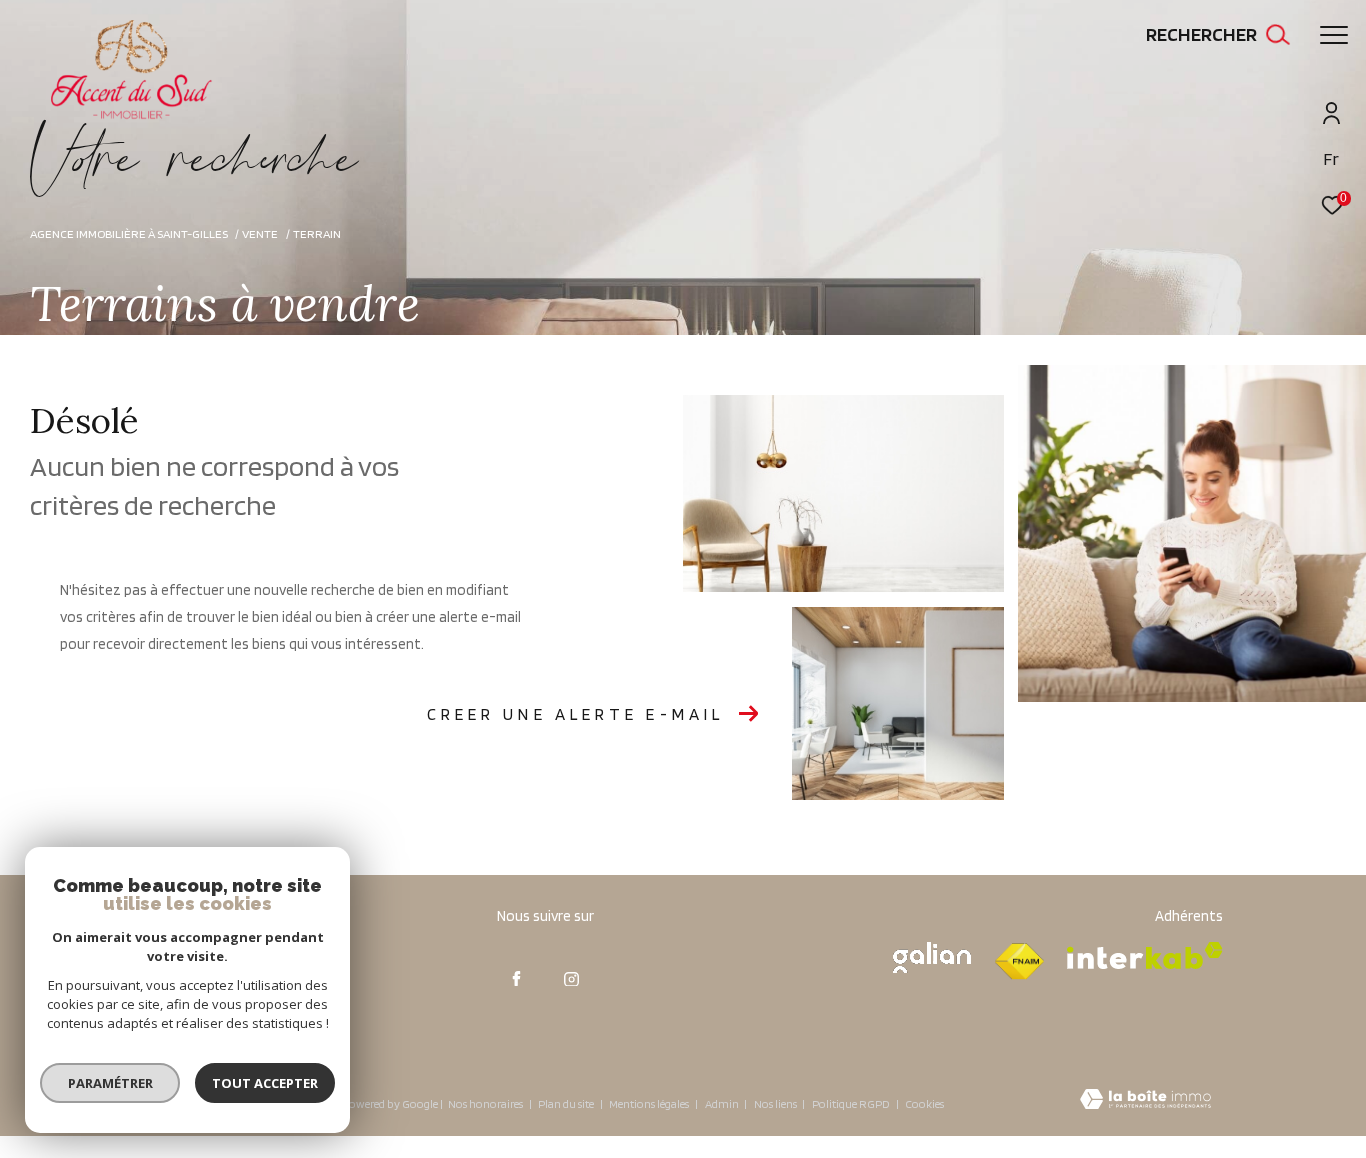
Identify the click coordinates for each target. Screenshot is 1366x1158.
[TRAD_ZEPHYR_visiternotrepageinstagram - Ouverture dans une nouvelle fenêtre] (572, 979)
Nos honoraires (485, 1103)
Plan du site (567, 1103)
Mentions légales (650, 1103)
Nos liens (776, 1103)
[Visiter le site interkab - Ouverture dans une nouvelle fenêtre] (1145, 955)
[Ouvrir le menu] (1334, 35)
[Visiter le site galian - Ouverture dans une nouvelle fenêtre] (932, 957)
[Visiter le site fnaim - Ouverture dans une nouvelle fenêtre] (1019, 962)
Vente (260, 233)
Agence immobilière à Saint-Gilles (129, 233)
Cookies (924, 1104)
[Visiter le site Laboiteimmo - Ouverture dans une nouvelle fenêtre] (1145, 1101)
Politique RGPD (851, 1103)
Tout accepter (265, 1083)
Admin (723, 1103)
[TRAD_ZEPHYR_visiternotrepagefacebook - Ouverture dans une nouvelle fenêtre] (517, 979)
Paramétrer (110, 1083)
